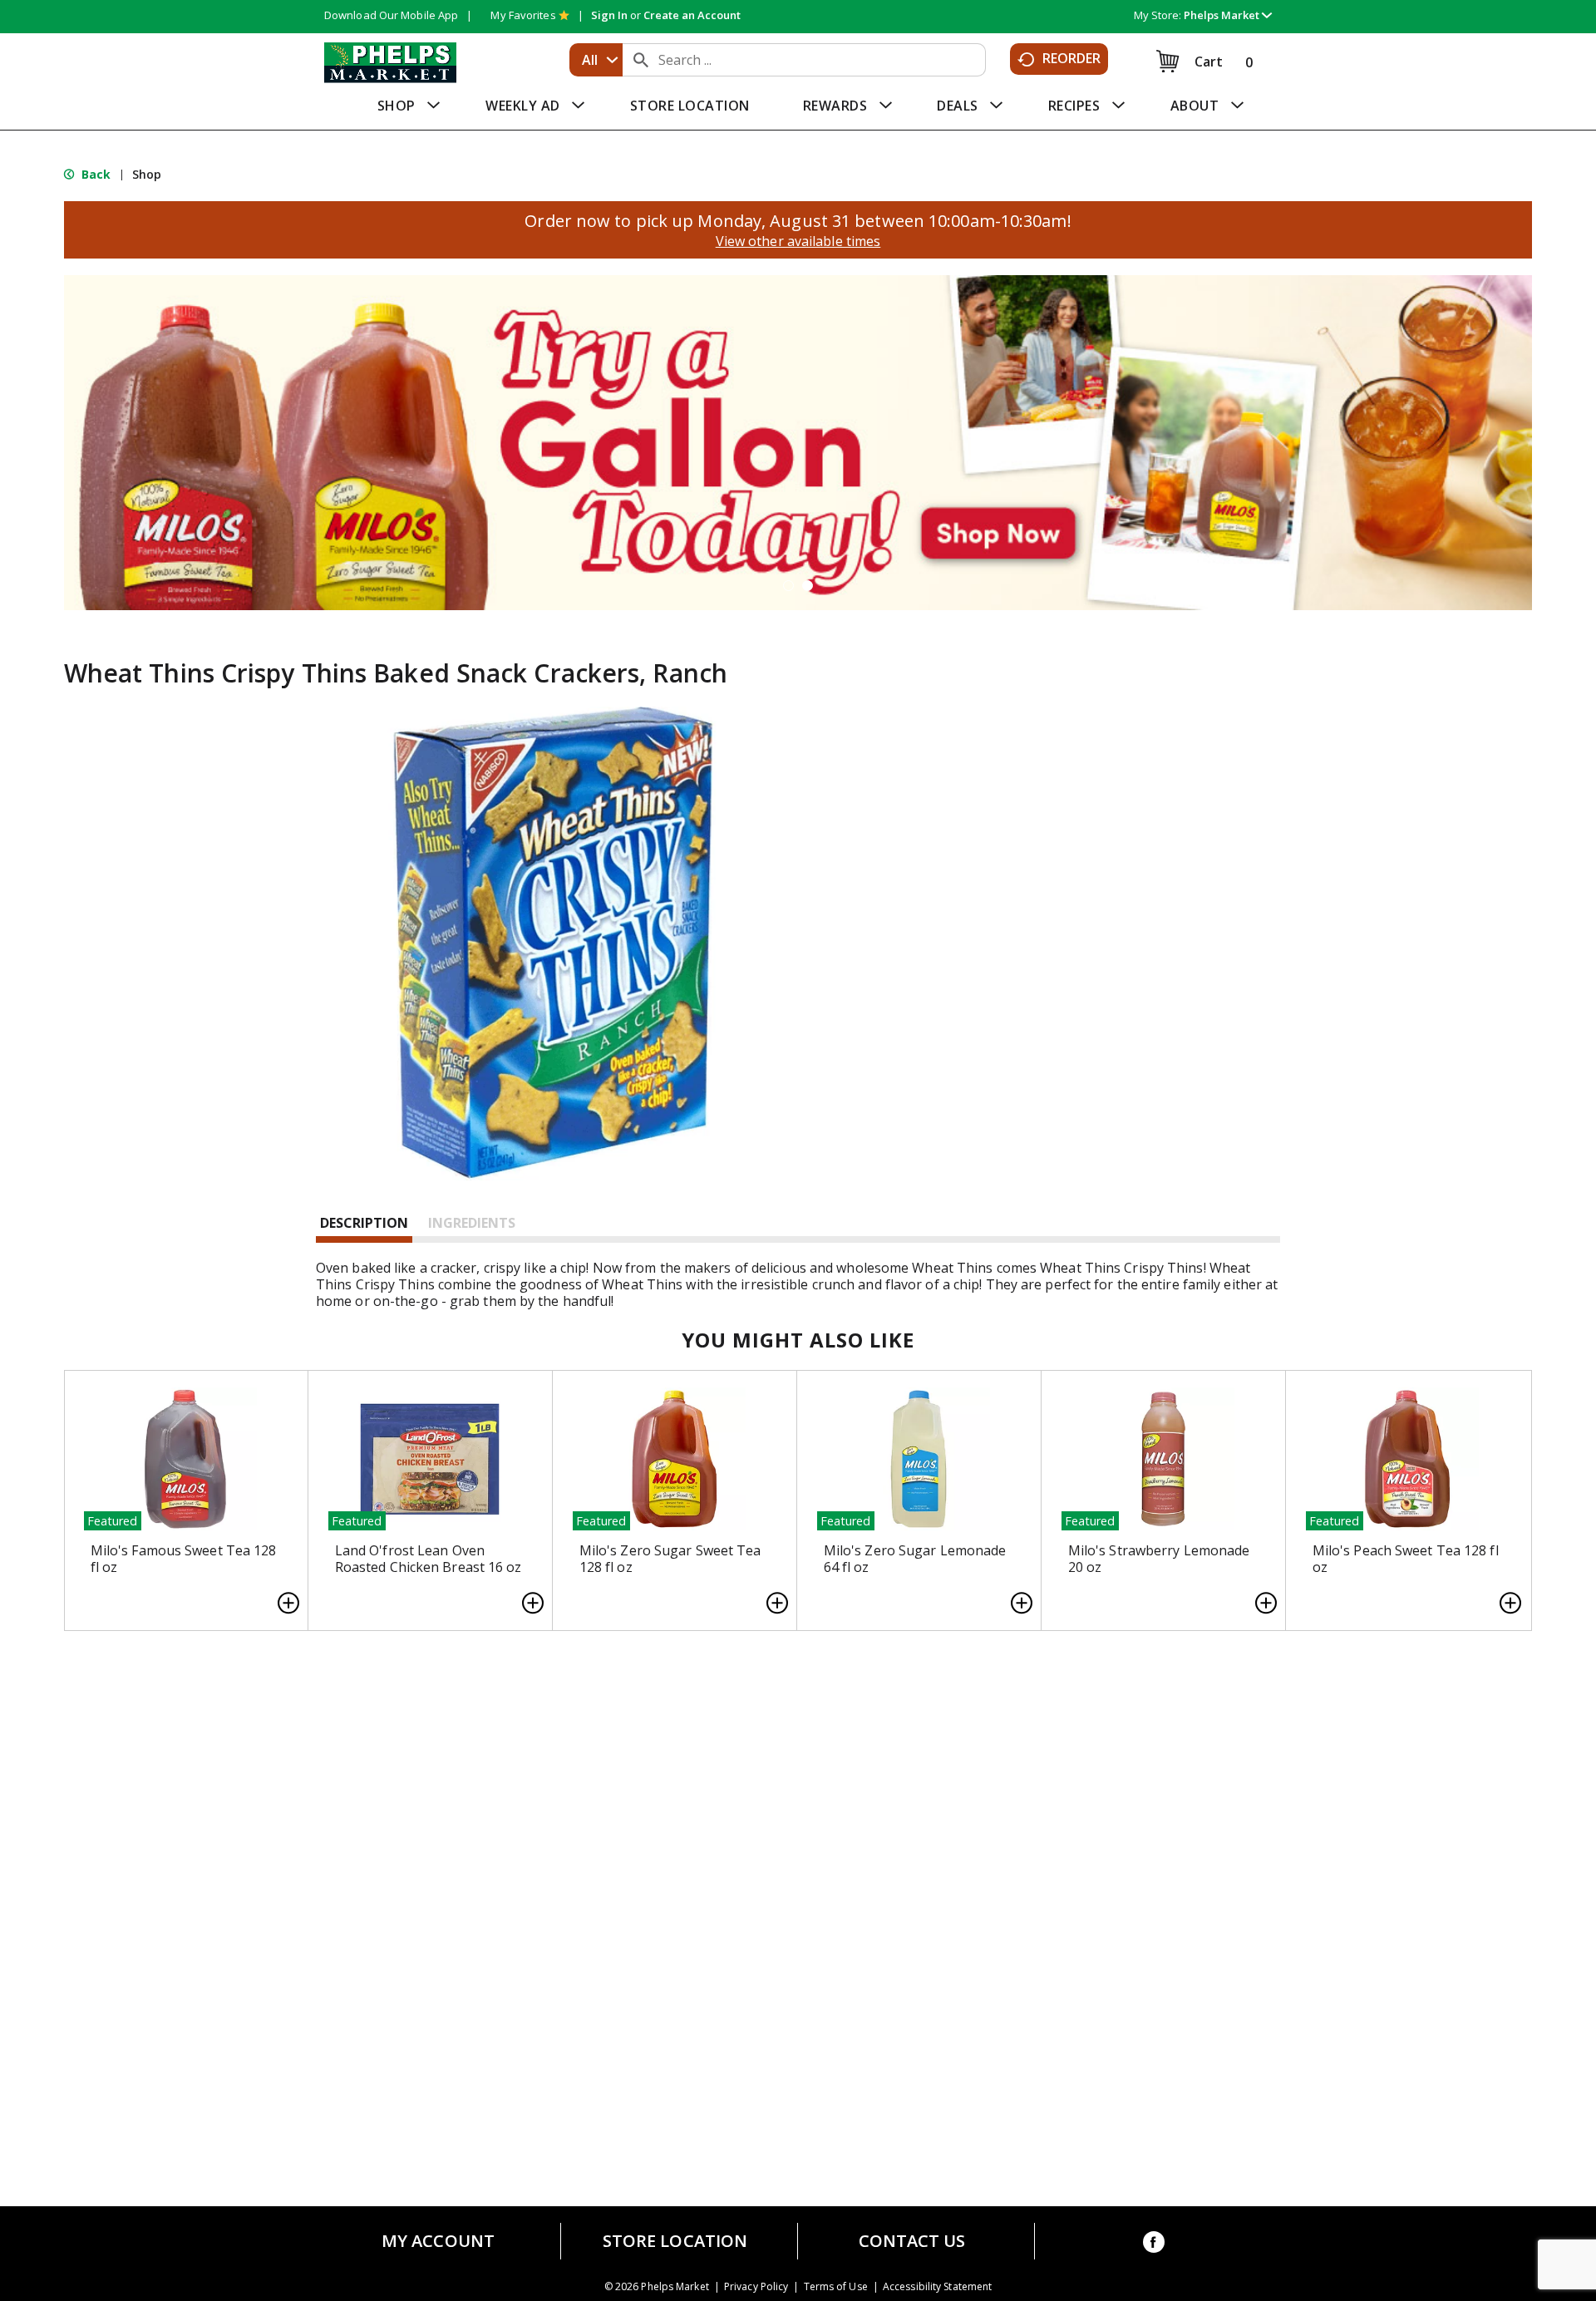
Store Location (675, 2241)
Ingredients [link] (472, 1223)
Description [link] (364, 1223)
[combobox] (596, 60)
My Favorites (523, 15)
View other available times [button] (798, 241)
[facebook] (1154, 2245)
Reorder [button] (1072, 58)
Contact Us (912, 2241)
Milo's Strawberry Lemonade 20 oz (1159, 1559)
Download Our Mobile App (391, 15)
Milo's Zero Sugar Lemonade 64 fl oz (915, 1559)
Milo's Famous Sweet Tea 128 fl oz (184, 1559)
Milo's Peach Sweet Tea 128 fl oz (1406, 1559)
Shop (147, 174)
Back (95, 174)
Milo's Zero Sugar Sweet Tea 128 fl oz (670, 1559)
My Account (438, 2241)
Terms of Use (836, 2287)
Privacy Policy (756, 2287)
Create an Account (692, 15)
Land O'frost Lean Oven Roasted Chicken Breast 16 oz (429, 1559)
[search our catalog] (641, 60)
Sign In (609, 15)
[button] (1228, 15)
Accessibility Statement (937, 2287)
